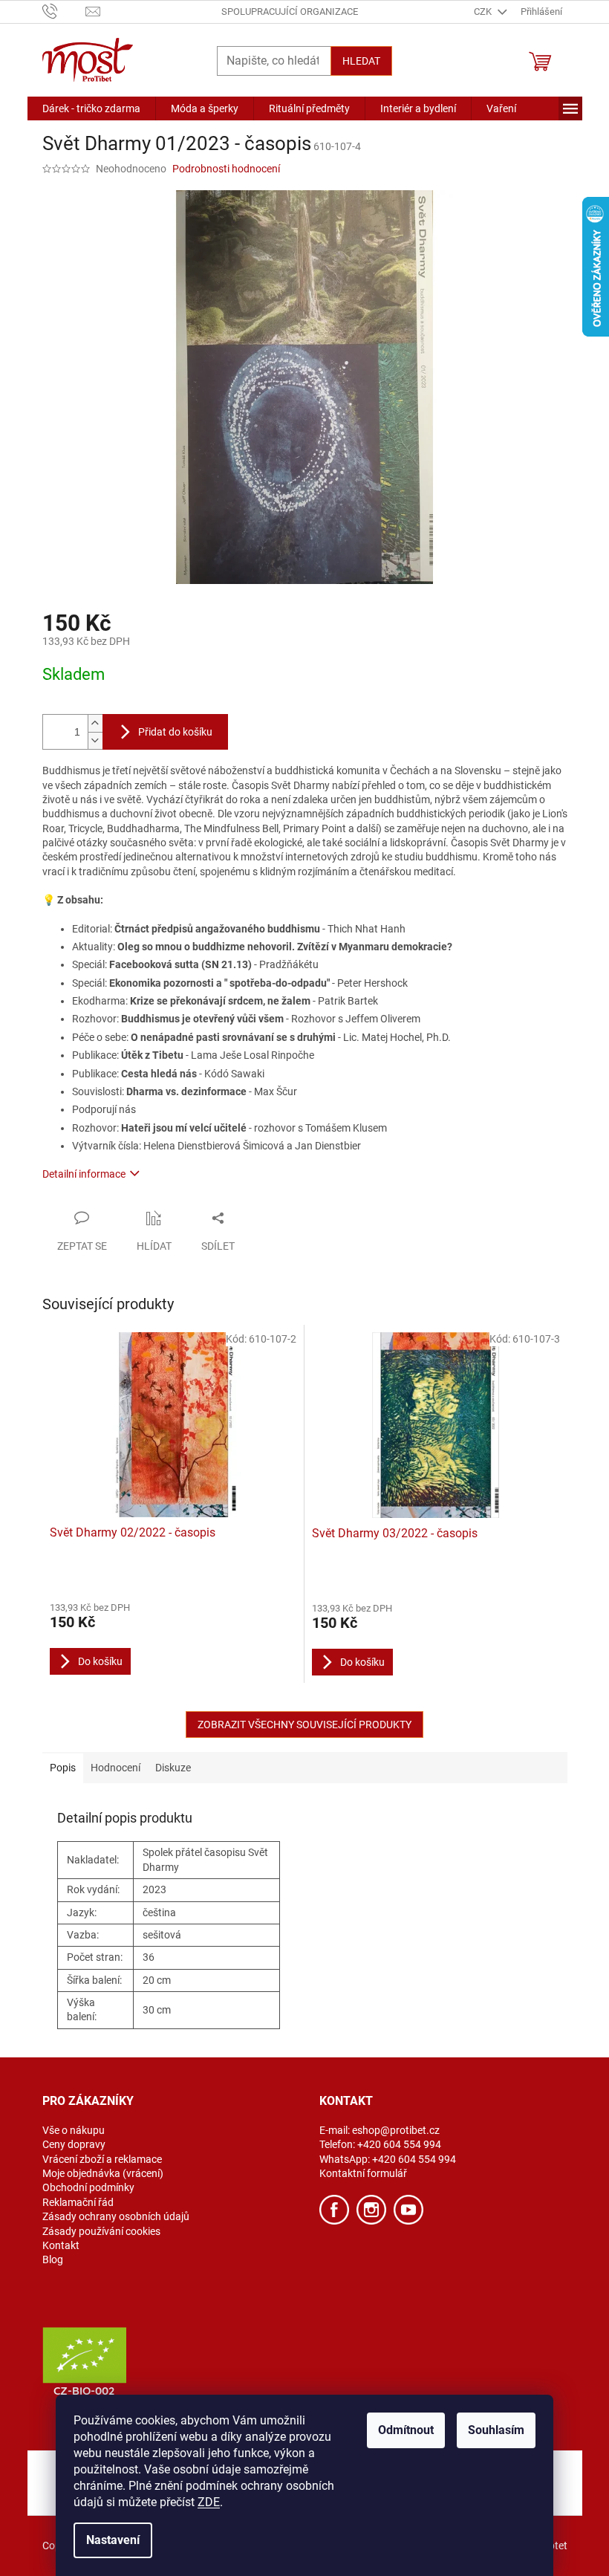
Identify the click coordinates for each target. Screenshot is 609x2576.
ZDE (209, 2502)
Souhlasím (496, 2430)
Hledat (361, 61)
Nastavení (113, 2540)
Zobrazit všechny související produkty (304, 1725)
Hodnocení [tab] (115, 1768)
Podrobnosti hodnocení (226, 169)
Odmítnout (406, 2430)
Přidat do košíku (175, 732)
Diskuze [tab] (173, 1768)
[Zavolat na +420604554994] (64, 11)
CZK (484, 12)
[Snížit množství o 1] (95, 740)
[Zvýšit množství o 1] (95, 723)
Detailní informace (84, 1174)
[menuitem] (91, 108)
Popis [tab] (63, 1768)
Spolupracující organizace (290, 12)
